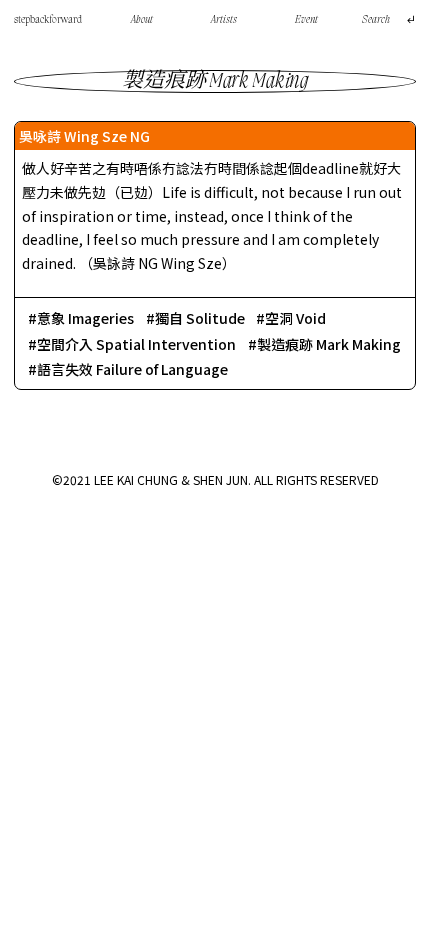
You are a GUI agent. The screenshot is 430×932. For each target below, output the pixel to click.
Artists (224, 20)
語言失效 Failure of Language (132, 369)
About (142, 20)
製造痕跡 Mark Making (329, 344)
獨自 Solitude (200, 318)
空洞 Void (295, 318)
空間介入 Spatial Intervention (136, 344)
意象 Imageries (85, 318)
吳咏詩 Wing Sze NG (84, 136)
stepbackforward (48, 20)
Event (306, 20)
